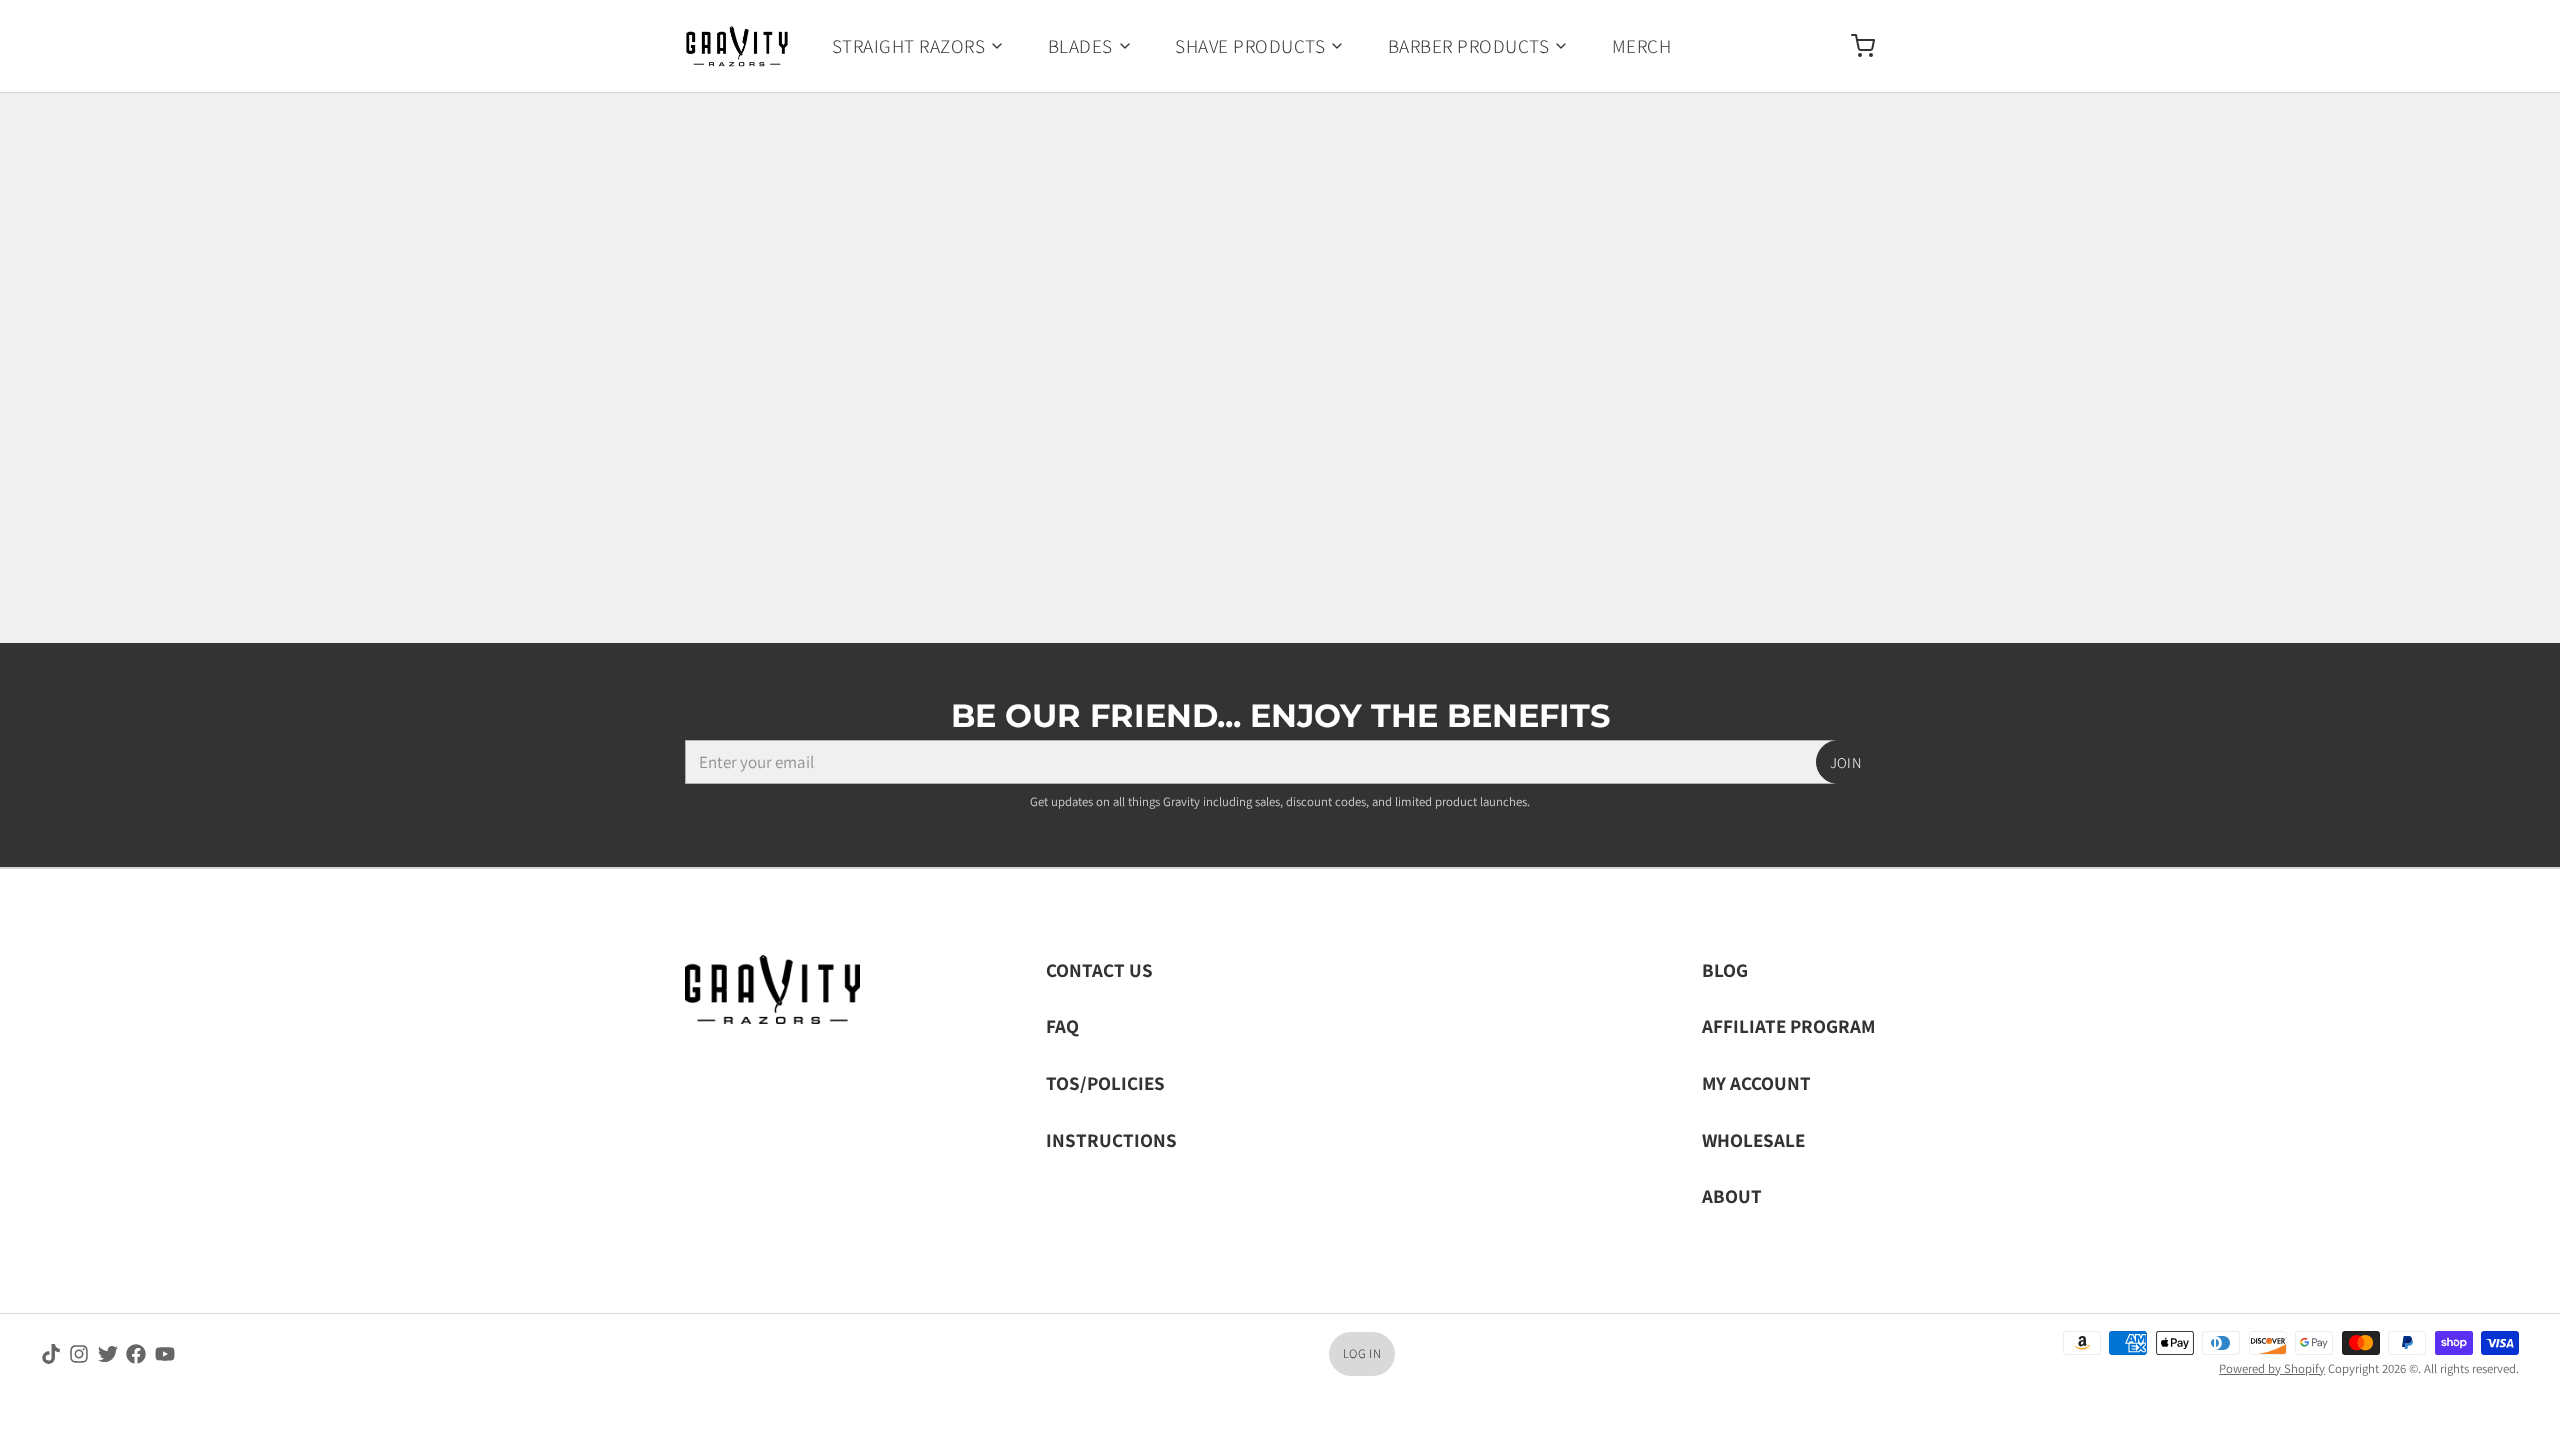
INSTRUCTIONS (1111, 1139)
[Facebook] (136, 1354)
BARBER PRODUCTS (1468, 45)
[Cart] (1854, 46)
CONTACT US (1099, 969)
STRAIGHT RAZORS (908, 45)
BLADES (1080, 45)
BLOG (1725, 969)
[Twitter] (108, 1354)
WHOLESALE (1753, 1139)
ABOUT (1732, 1195)
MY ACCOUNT (1756, 1082)
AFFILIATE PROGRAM (1788, 1025)
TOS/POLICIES (1105, 1082)
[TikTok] (51, 1354)
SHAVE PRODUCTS (1250, 45)
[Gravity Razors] (737, 46)
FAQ (1062, 1025)
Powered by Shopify (2272, 1368)
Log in (1362, 1353)
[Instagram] (79, 1354)
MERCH (1641, 45)
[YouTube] (165, 1354)
